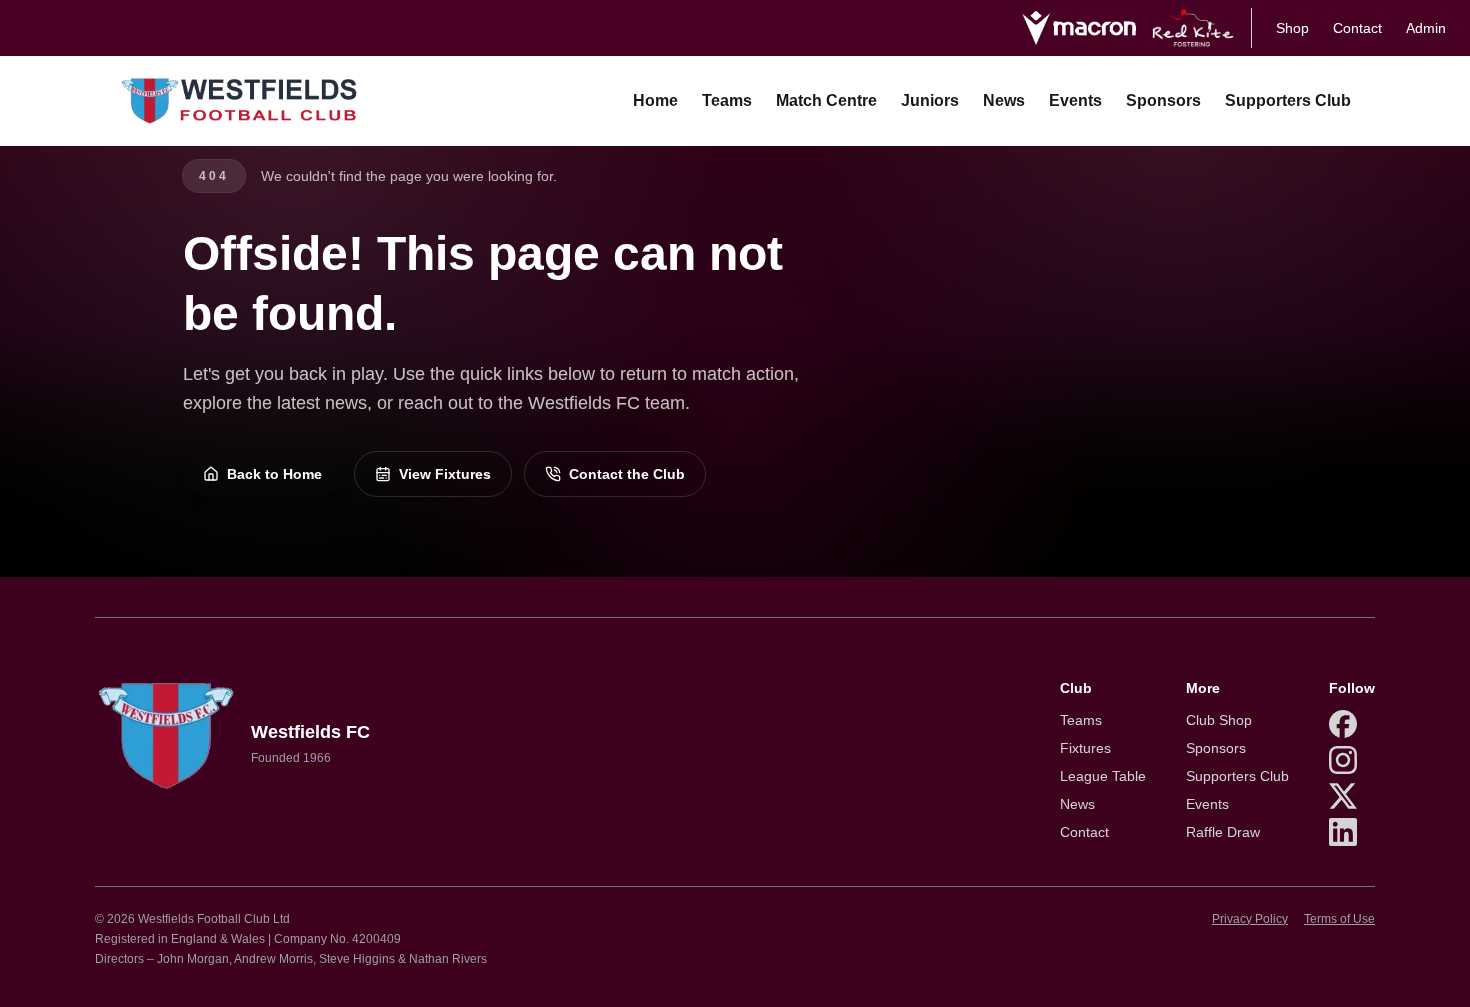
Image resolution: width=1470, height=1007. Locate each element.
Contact (1357, 28)
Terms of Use (1339, 919)
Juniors (930, 100)
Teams (727, 100)
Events (1075, 100)
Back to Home (274, 474)
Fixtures (1085, 748)
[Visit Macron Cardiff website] (1078, 28)
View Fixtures (445, 474)
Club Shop (1219, 720)
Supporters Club (1288, 100)
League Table (1103, 776)
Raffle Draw (1223, 832)
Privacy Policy (1250, 919)
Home (655, 100)
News (1004, 100)
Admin (1426, 28)
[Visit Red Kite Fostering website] (1193, 28)
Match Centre (826, 100)
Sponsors (1163, 100)
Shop (1292, 28)
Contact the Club (627, 474)
